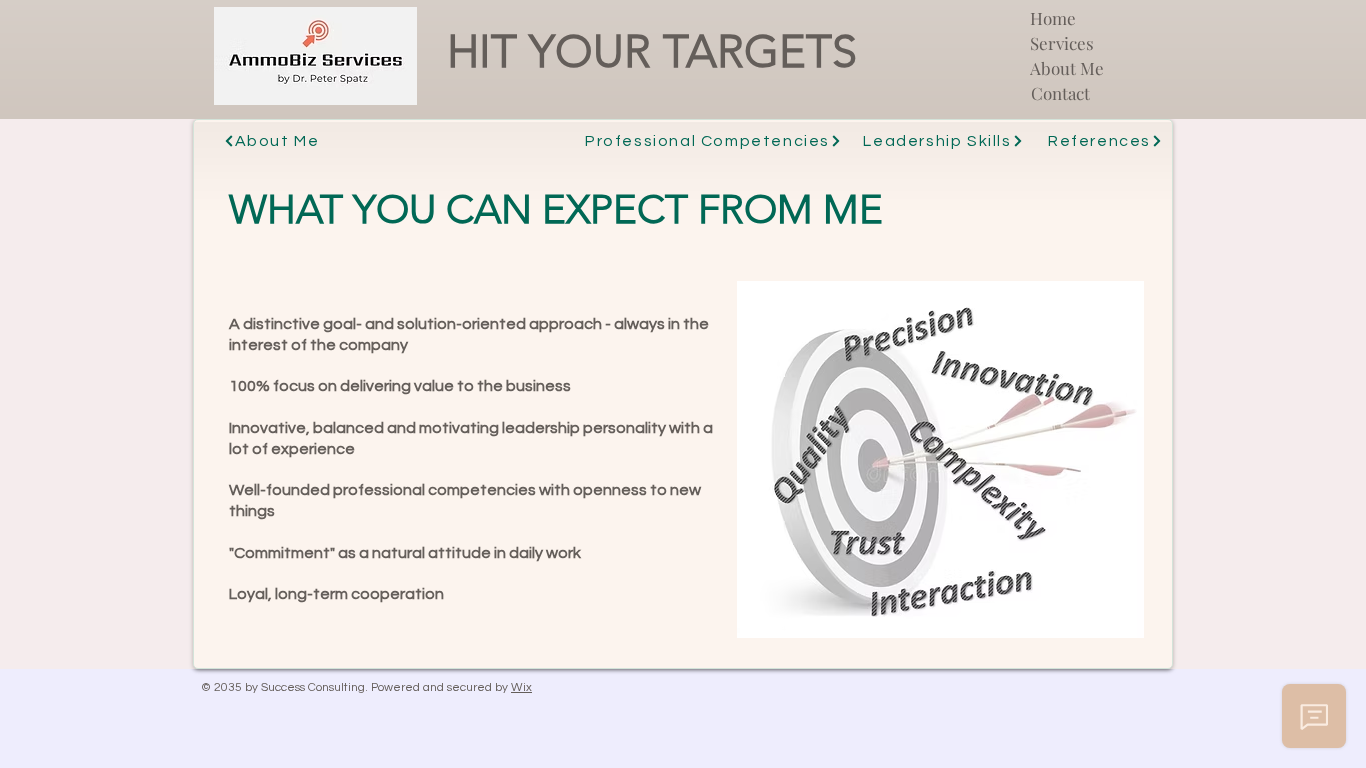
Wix (521, 687)
